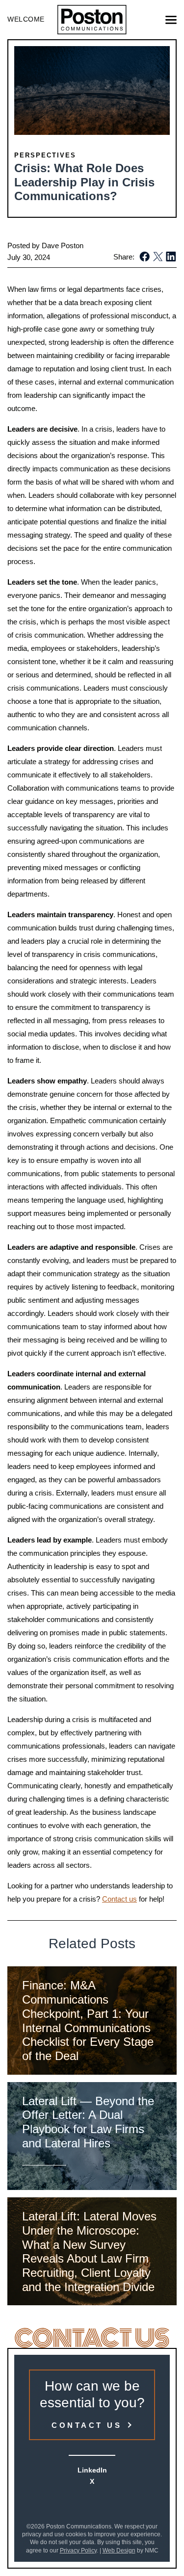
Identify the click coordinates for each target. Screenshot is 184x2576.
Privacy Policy (78, 2550)
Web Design (119, 2550)
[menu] (171, 20)
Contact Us (87, 2425)
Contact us (119, 1899)
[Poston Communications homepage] (92, 20)
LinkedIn (92, 2470)
